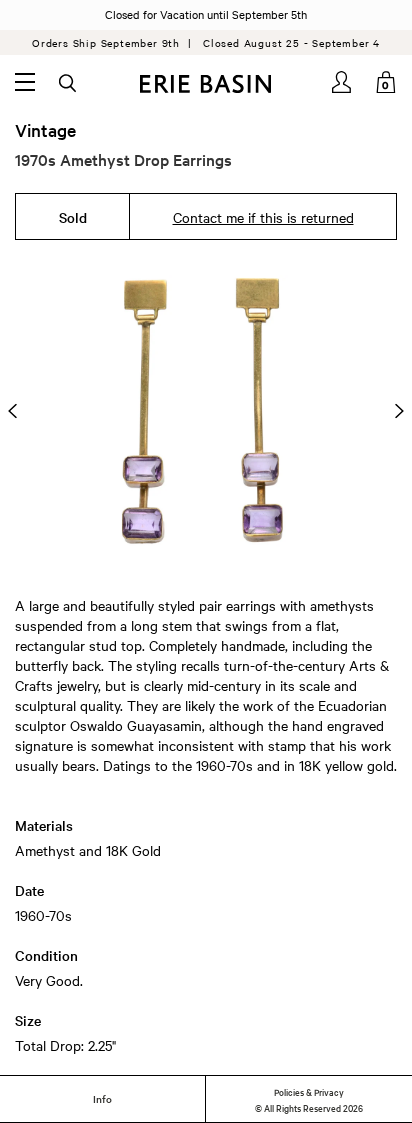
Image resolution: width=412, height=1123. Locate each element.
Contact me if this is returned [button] (263, 217)
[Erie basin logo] (206, 84)
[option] (206, 411)
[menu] (25, 82)
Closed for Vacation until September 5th (206, 14)
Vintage (45, 130)
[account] (343, 82)
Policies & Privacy (309, 1091)
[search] (69, 84)
